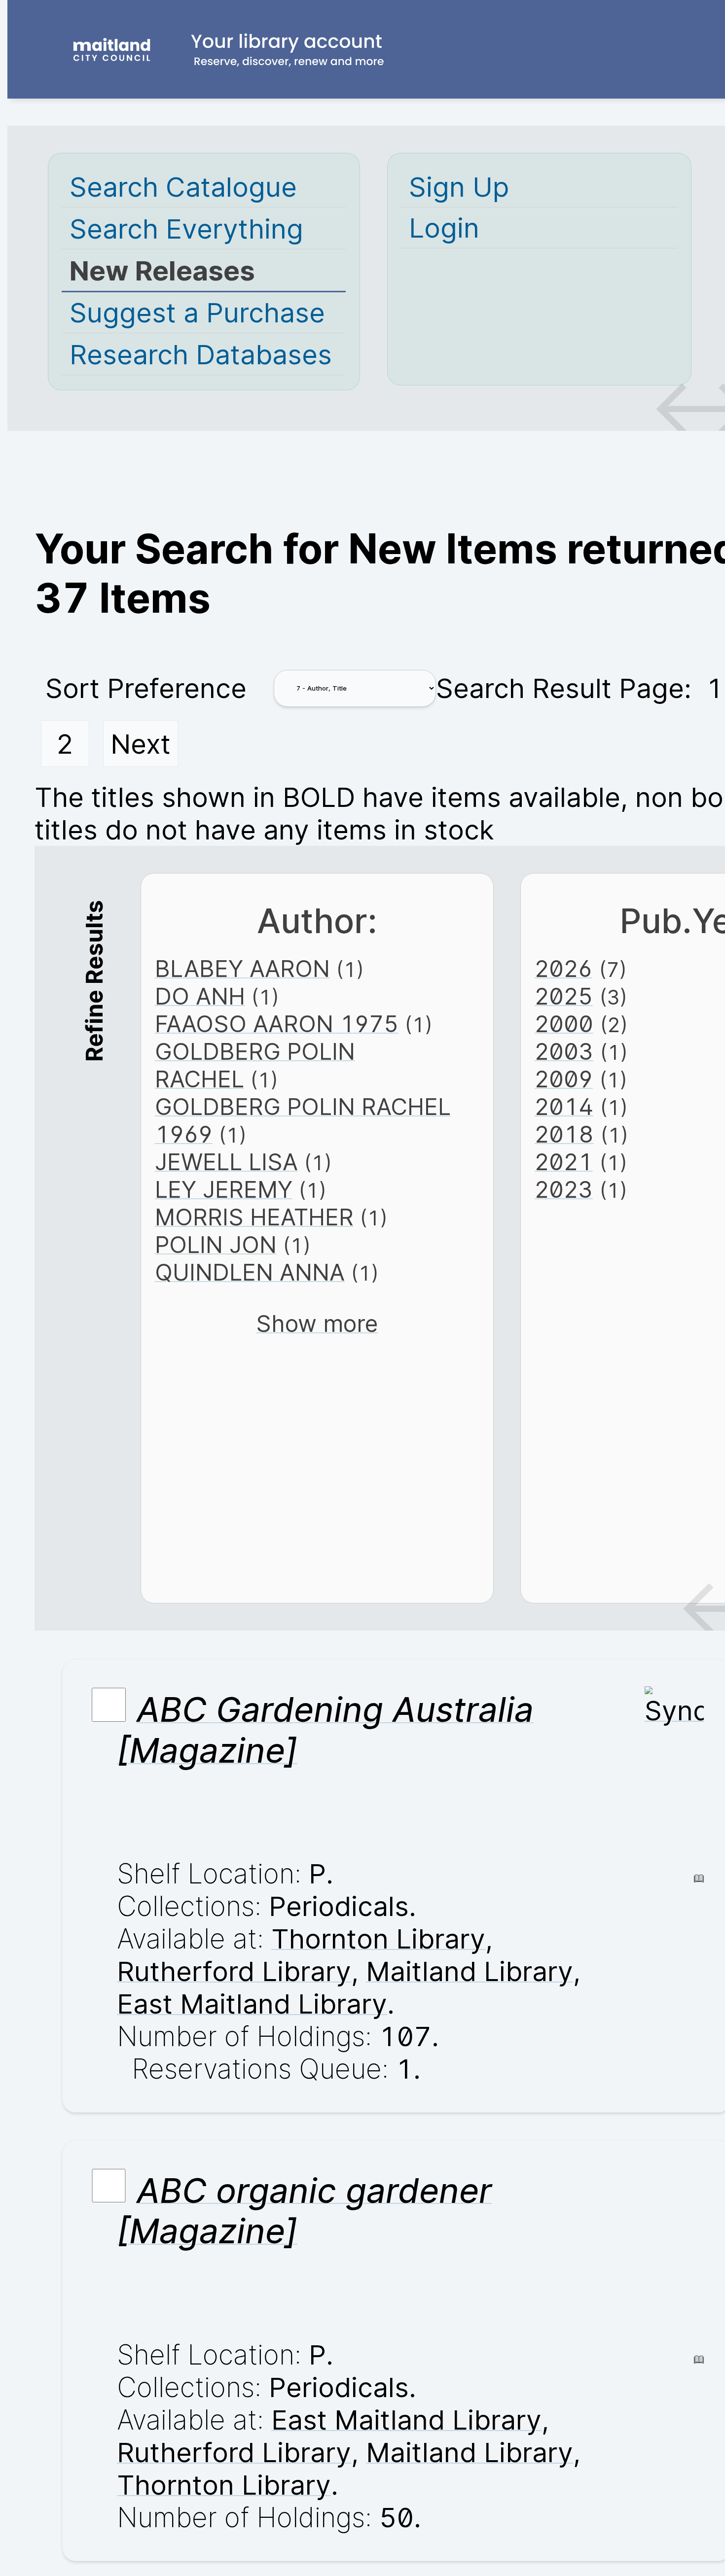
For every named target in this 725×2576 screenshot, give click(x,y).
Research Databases (201, 354)
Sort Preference (146, 688)
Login (444, 228)
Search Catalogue (183, 187)
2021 (564, 1162)
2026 (563, 969)
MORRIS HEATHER (254, 1217)
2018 (564, 1134)
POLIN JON (216, 1245)
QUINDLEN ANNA (250, 1272)
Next (141, 744)
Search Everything (186, 229)
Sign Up (459, 187)
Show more (317, 1323)
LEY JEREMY (224, 1189)
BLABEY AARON (242, 969)
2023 (564, 1189)
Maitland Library (470, 1971)
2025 (564, 996)
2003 (564, 1051)
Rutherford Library (234, 1971)
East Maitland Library (252, 2004)
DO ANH (200, 996)
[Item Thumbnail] (674, 1710)
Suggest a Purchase (197, 313)
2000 (564, 1024)
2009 (564, 1079)
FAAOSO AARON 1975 (277, 1024)
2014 (564, 1107)
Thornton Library (378, 1939)
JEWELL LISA (226, 1162)
